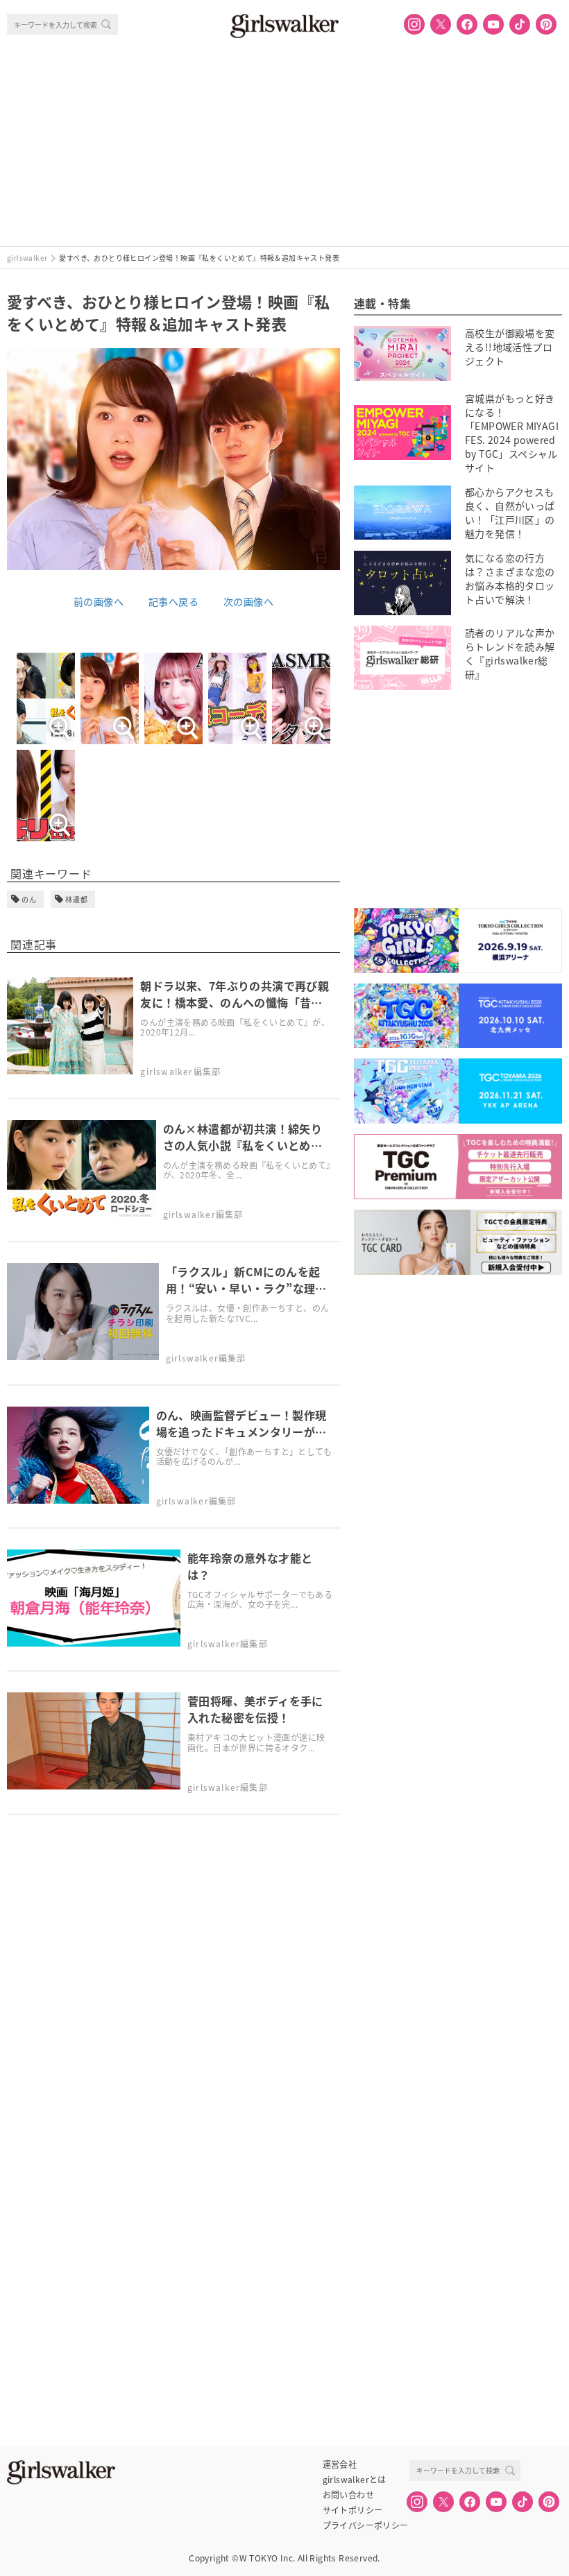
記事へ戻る (173, 601)
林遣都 (77, 899)
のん (29, 899)
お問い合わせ (348, 2495)
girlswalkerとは (355, 2480)
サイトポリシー (353, 2510)
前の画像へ (99, 601)
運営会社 (340, 2464)
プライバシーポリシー (366, 2525)
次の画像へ (248, 601)
